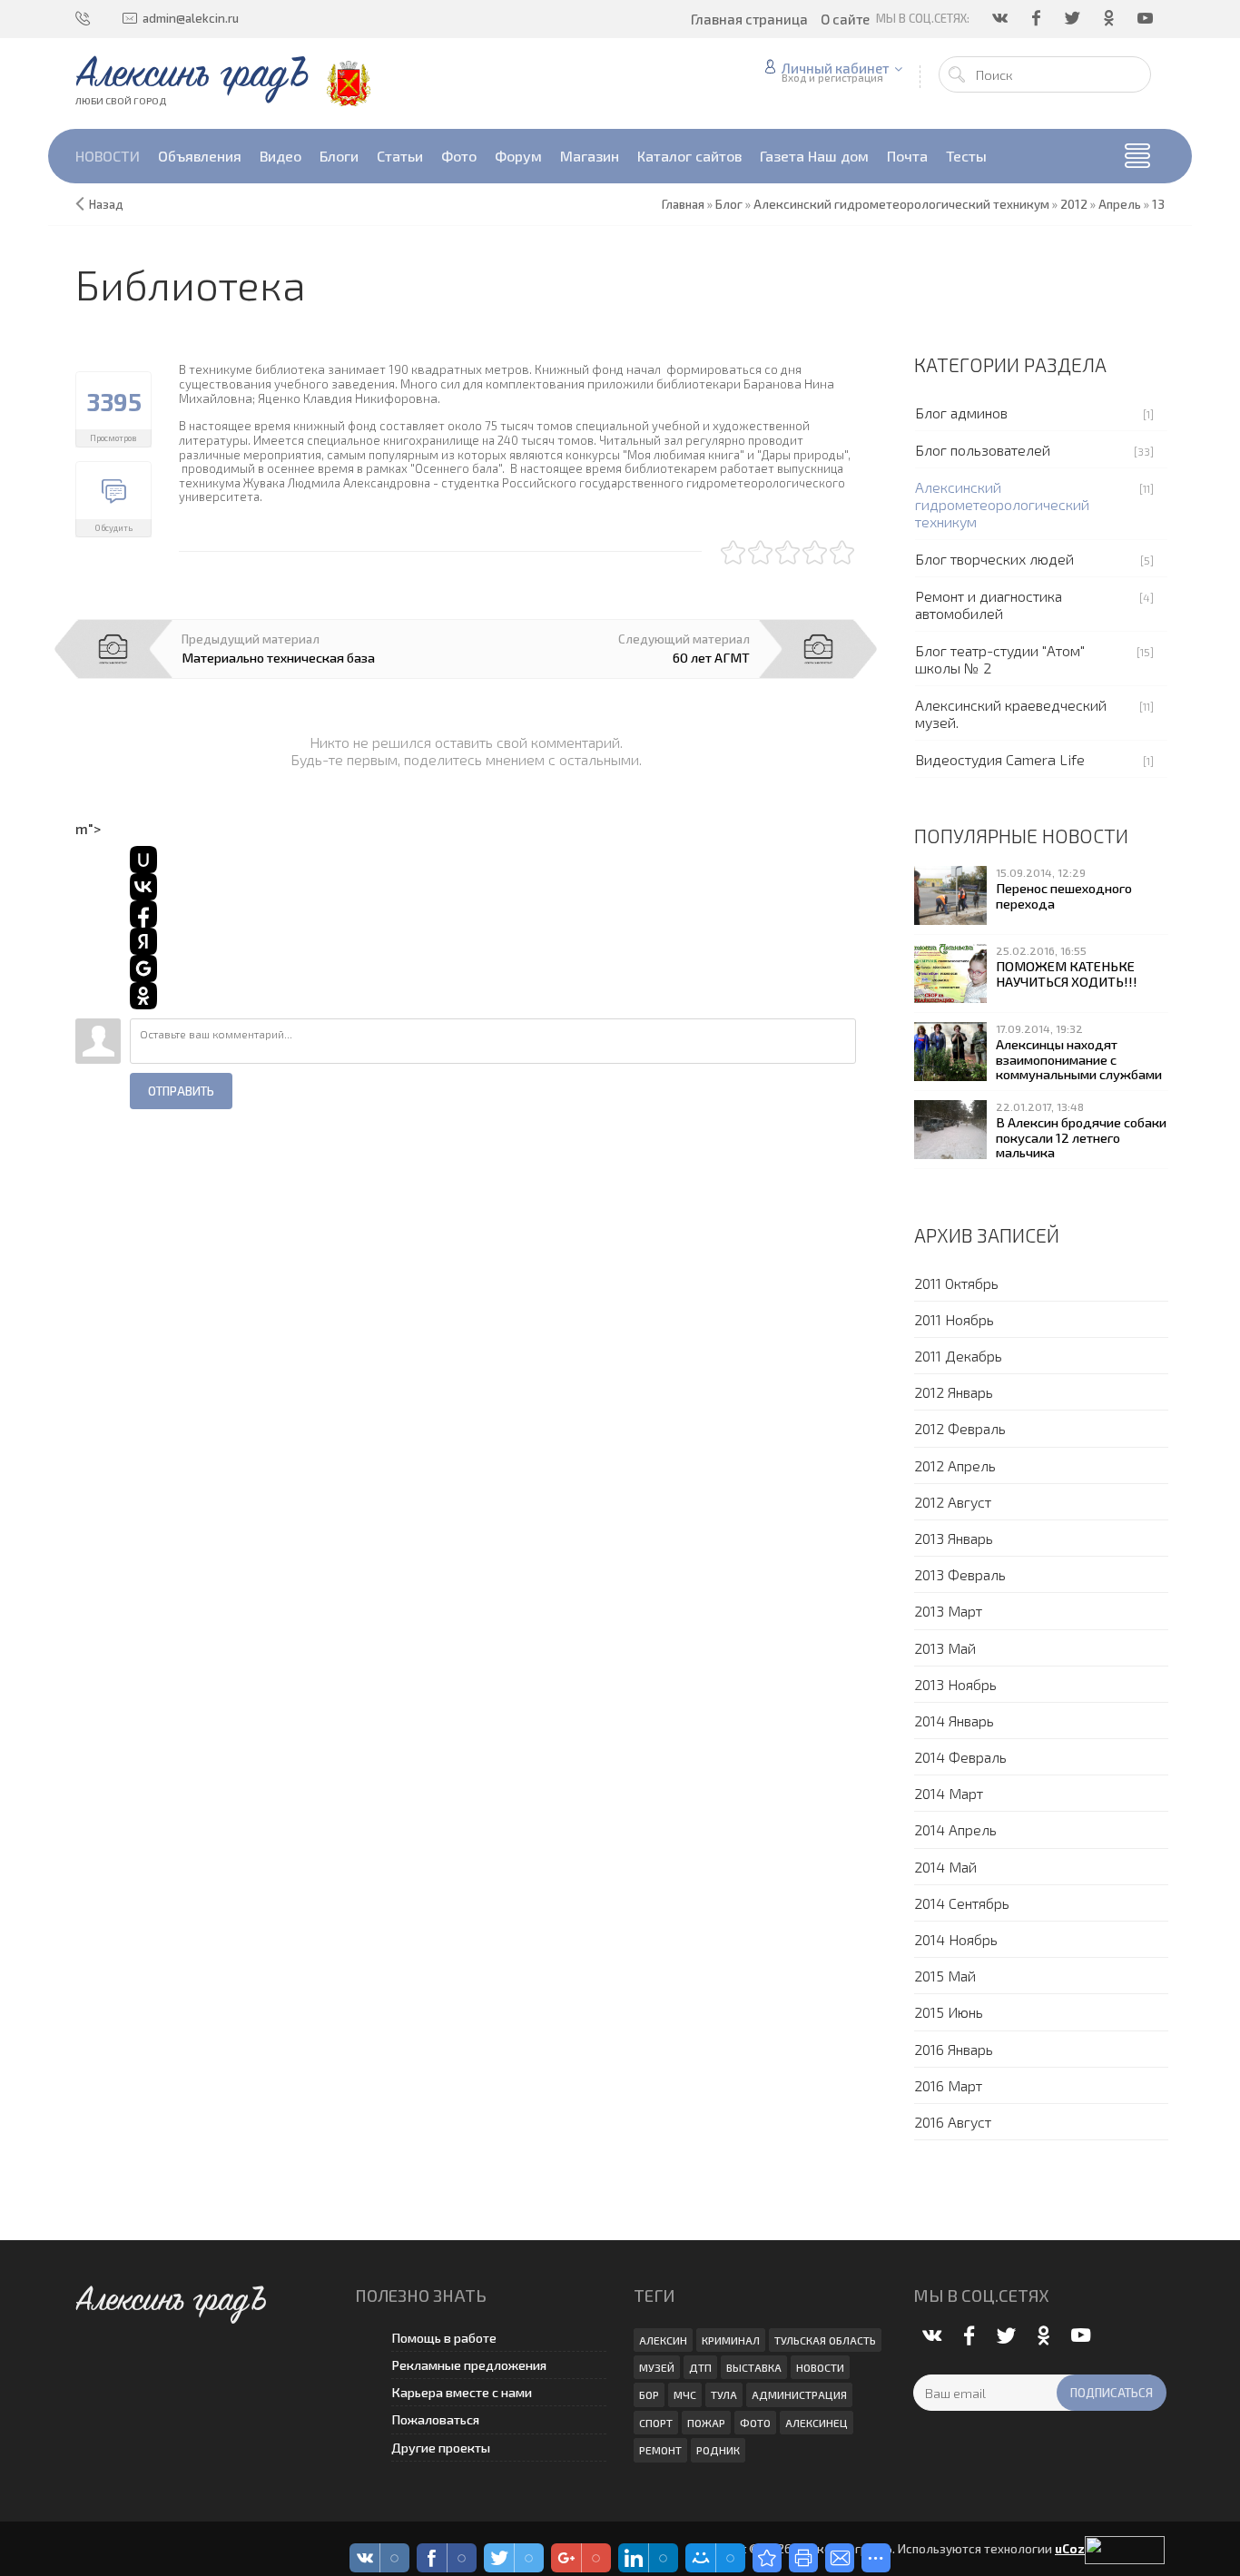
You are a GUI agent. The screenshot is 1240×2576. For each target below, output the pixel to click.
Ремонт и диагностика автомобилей (989, 605)
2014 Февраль (960, 1757)
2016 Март (948, 2085)
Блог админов (961, 413)
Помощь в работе (444, 2338)
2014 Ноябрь (956, 1939)
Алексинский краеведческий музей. (1011, 713)
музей (657, 2367)
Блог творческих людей (994, 559)
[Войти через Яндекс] (143, 941)
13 (1158, 204)
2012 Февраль (960, 1428)
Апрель (1120, 204)
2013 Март (948, 1611)
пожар (706, 2423)
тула (724, 2394)
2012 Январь (954, 1392)
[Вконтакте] (1001, 18)
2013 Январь (954, 1538)
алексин (663, 2340)
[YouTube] (1147, 18)
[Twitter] (1074, 18)
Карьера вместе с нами (462, 2392)
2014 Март (949, 1793)
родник (718, 2450)
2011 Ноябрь (954, 1319)
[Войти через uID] (143, 860)
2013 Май (945, 1648)
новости (820, 2367)
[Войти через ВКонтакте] (143, 887)
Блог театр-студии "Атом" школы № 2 (1000, 659)
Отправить (181, 1091)
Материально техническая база (278, 657)
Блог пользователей (983, 450)
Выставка (754, 2367)
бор (649, 2394)
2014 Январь (954, 1721)
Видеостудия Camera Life (1000, 759)
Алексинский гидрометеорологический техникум (1002, 504)
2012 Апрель (955, 1465)
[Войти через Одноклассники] (143, 996)
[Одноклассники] (1110, 18)
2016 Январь (954, 2049)
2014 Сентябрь (962, 1903)
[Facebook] (1038, 18)
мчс (685, 2394)
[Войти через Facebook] (143, 914)
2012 (1074, 204)
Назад (106, 204)
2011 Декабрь (958, 1356)
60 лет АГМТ (711, 657)
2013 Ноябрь (955, 1684)
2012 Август (953, 1502)
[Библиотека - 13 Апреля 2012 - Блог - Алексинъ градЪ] (767, 2558)
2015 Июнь (949, 2012)
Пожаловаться (435, 2419)
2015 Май (945, 1976)
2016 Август (953, 2122)
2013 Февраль (960, 1574)
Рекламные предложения (469, 2365)
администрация (799, 2394)
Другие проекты (441, 2448)
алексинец (817, 2423)
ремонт (660, 2450)
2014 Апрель (955, 1829)
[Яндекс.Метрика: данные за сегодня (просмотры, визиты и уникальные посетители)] (1125, 2550)
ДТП (700, 2367)
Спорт (656, 2423)
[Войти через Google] (143, 968)
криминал (731, 2340)
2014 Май (945, 1867)
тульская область (825, 2340)
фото (755, 2423)
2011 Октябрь (956, 1283)
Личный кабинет (836, 68)
